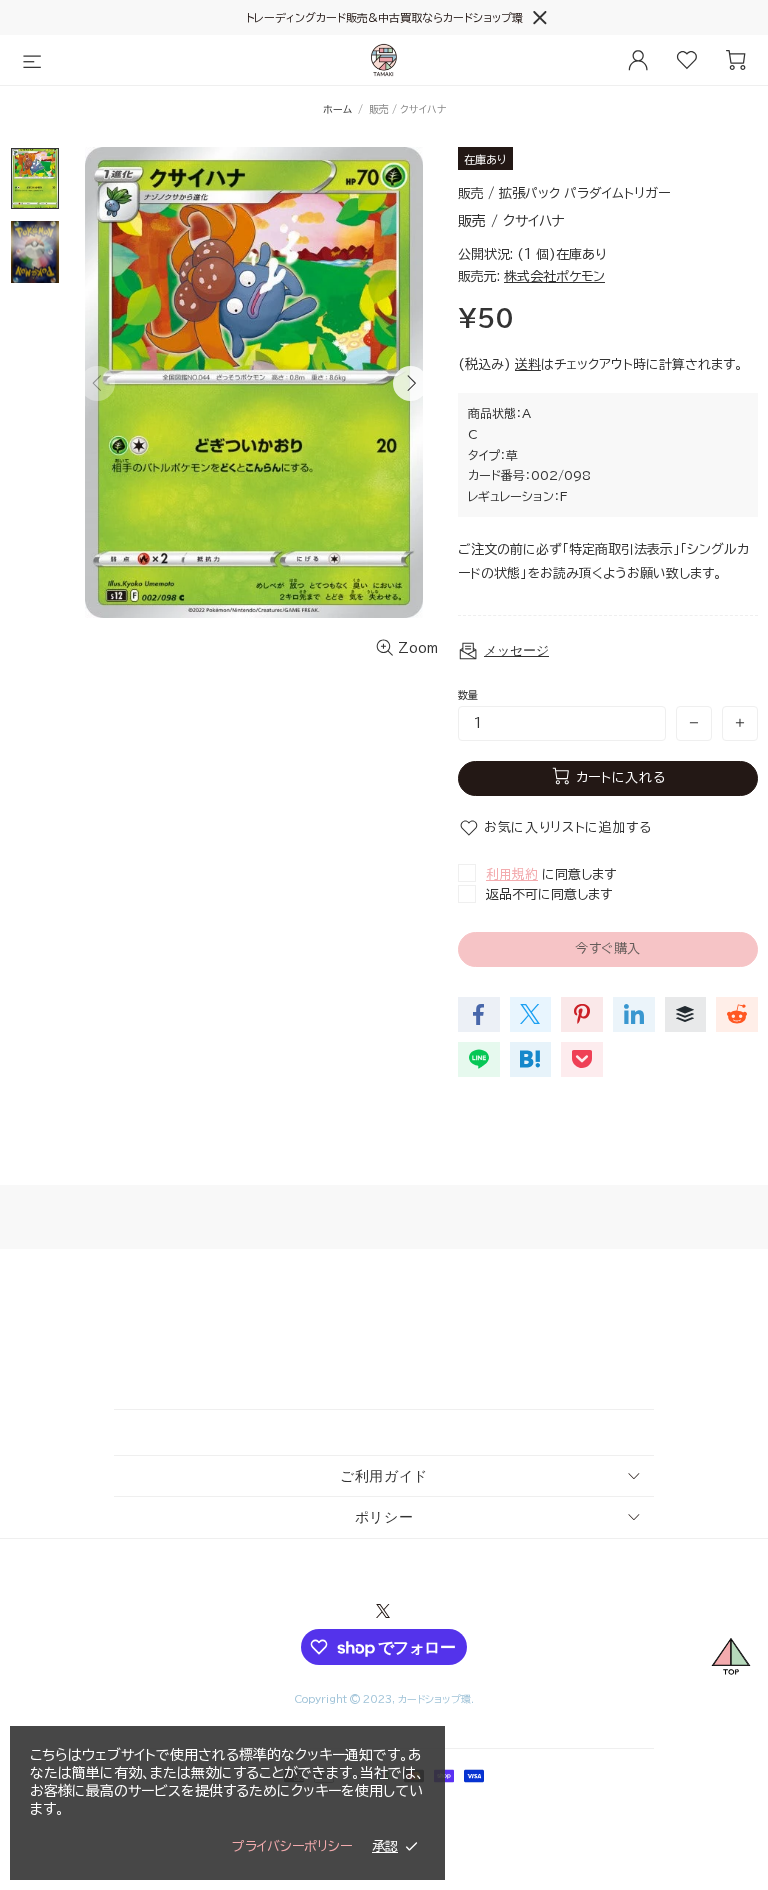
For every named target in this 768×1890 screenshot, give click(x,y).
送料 (528, 364)
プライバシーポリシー (292, 1846)
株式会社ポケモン (554, 276)
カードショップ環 (384, 59)
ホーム (337, 109)
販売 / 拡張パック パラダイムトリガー (564, 193)
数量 (468, 695)
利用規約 (512, 874)
